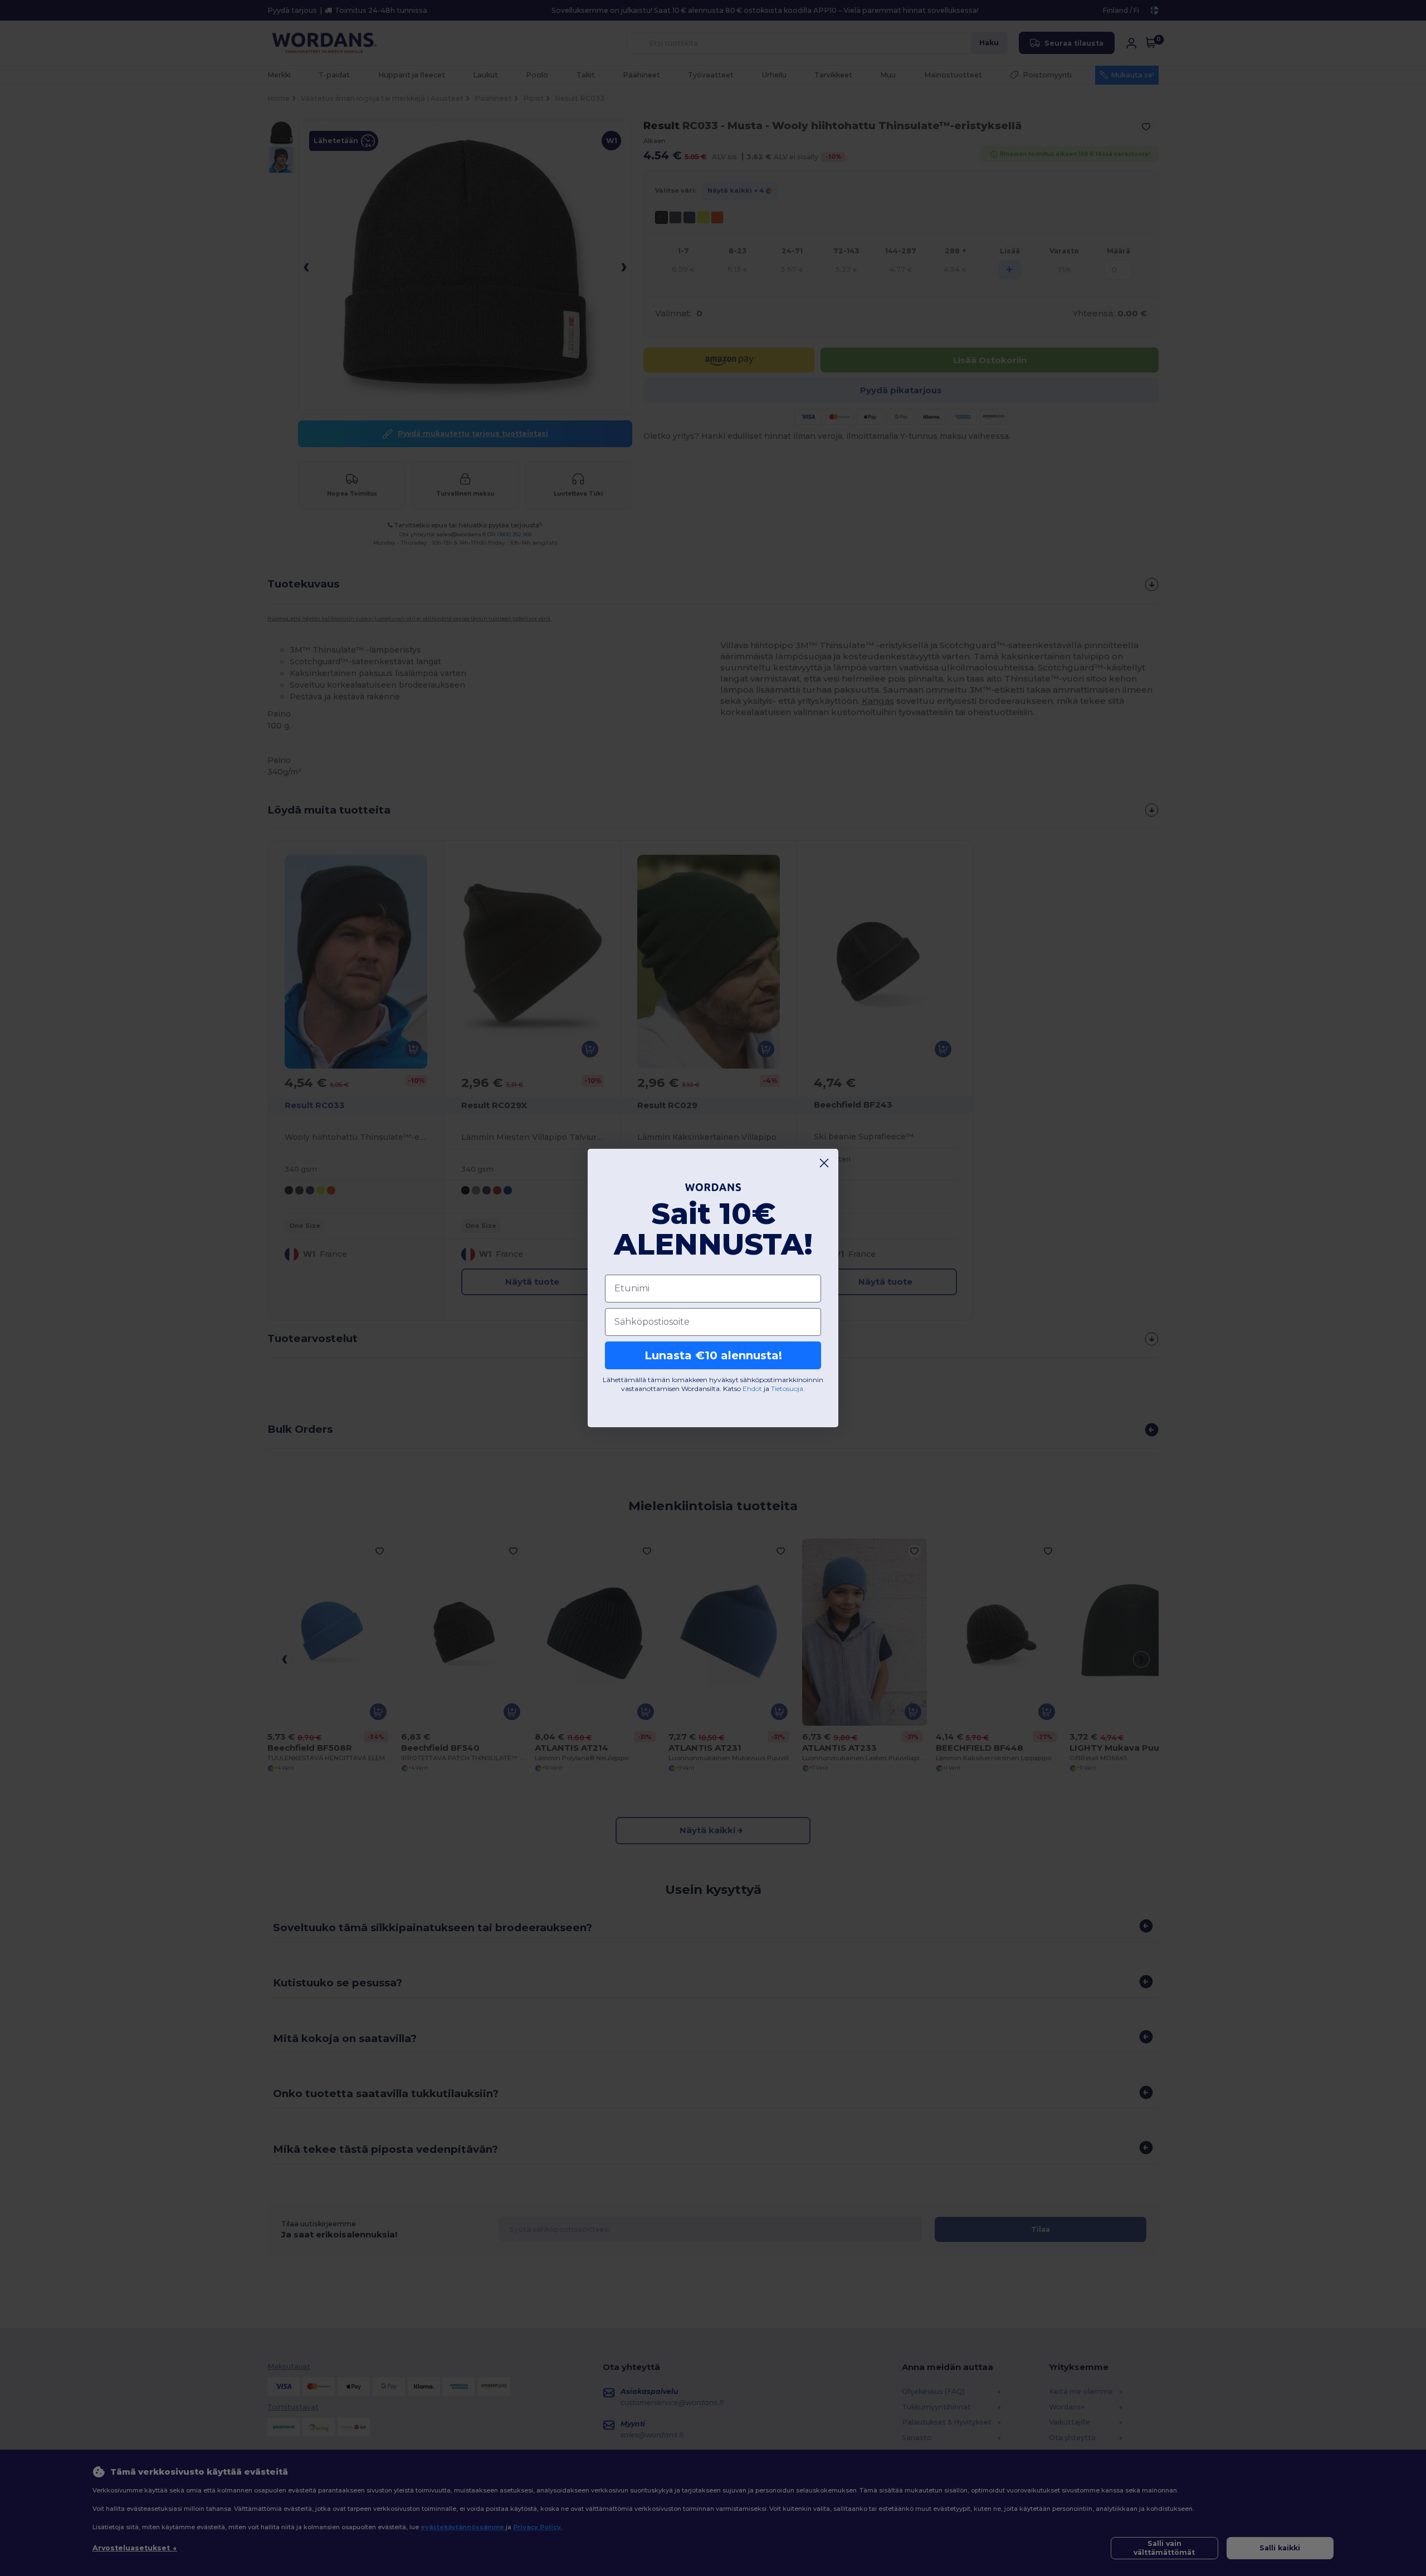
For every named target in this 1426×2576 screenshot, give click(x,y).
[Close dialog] (824, 1163)
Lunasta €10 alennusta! (713, 1355)
